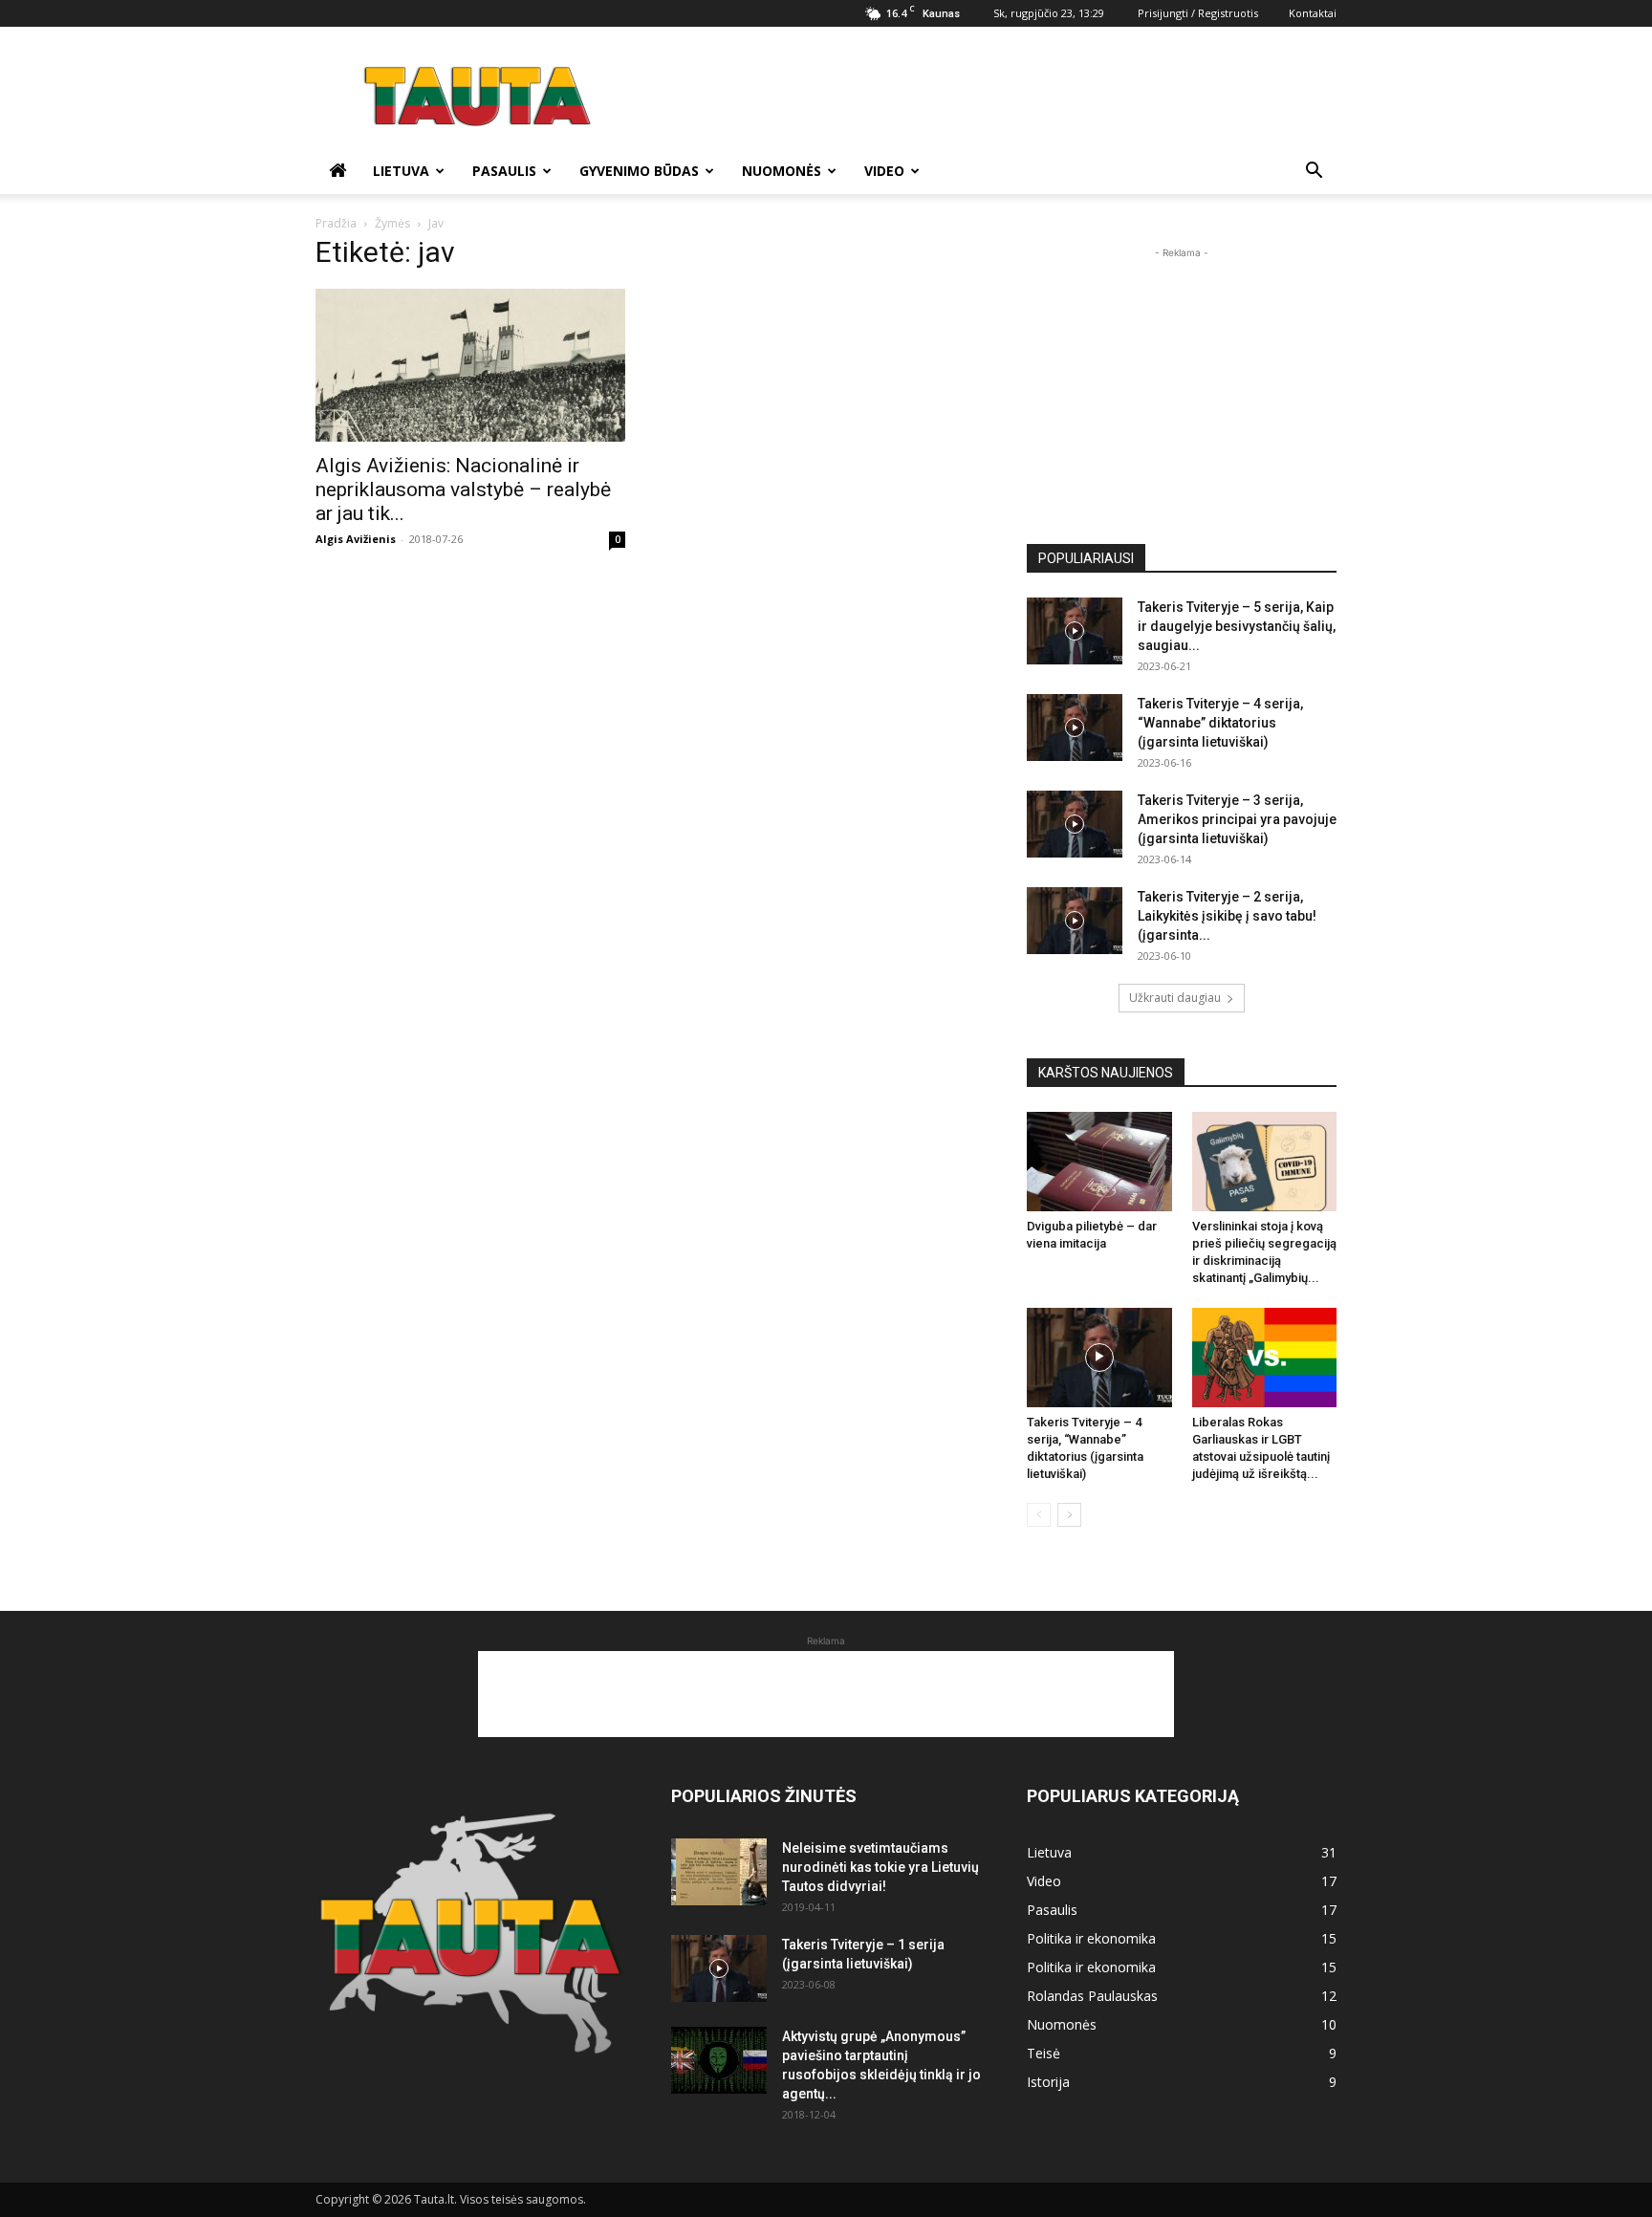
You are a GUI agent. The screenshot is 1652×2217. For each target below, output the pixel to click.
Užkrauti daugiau (1175, 998)
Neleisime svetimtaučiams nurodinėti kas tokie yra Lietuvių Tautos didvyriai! (880, 1867)
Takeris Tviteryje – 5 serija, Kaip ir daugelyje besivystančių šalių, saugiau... (1237, 626)
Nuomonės (782, 171)
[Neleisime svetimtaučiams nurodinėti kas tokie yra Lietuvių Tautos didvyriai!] (719, 1872)
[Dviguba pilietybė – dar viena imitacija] (1099, 1162)
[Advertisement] (989, 97)
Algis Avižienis (356, 539)
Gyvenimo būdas (639, 171)
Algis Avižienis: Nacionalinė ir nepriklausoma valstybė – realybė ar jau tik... (463, 489)
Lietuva (401, 171)
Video (884, 171)
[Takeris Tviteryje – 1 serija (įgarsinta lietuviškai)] (719, 1968)
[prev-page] (1039, 1515)
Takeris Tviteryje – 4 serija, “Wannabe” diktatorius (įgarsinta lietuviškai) (1220, 723)
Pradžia (336, 223)
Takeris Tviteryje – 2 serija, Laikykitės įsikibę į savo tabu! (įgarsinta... (1227, 916)
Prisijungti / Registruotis (1198, 13)
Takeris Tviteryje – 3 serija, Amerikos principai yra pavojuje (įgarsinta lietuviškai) (1237, 819)
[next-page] (1069, 1515)
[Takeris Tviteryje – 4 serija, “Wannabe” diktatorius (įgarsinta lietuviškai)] (1075, 728)
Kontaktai (1313, 13)
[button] (1314, 173)
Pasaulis (504, 171)
